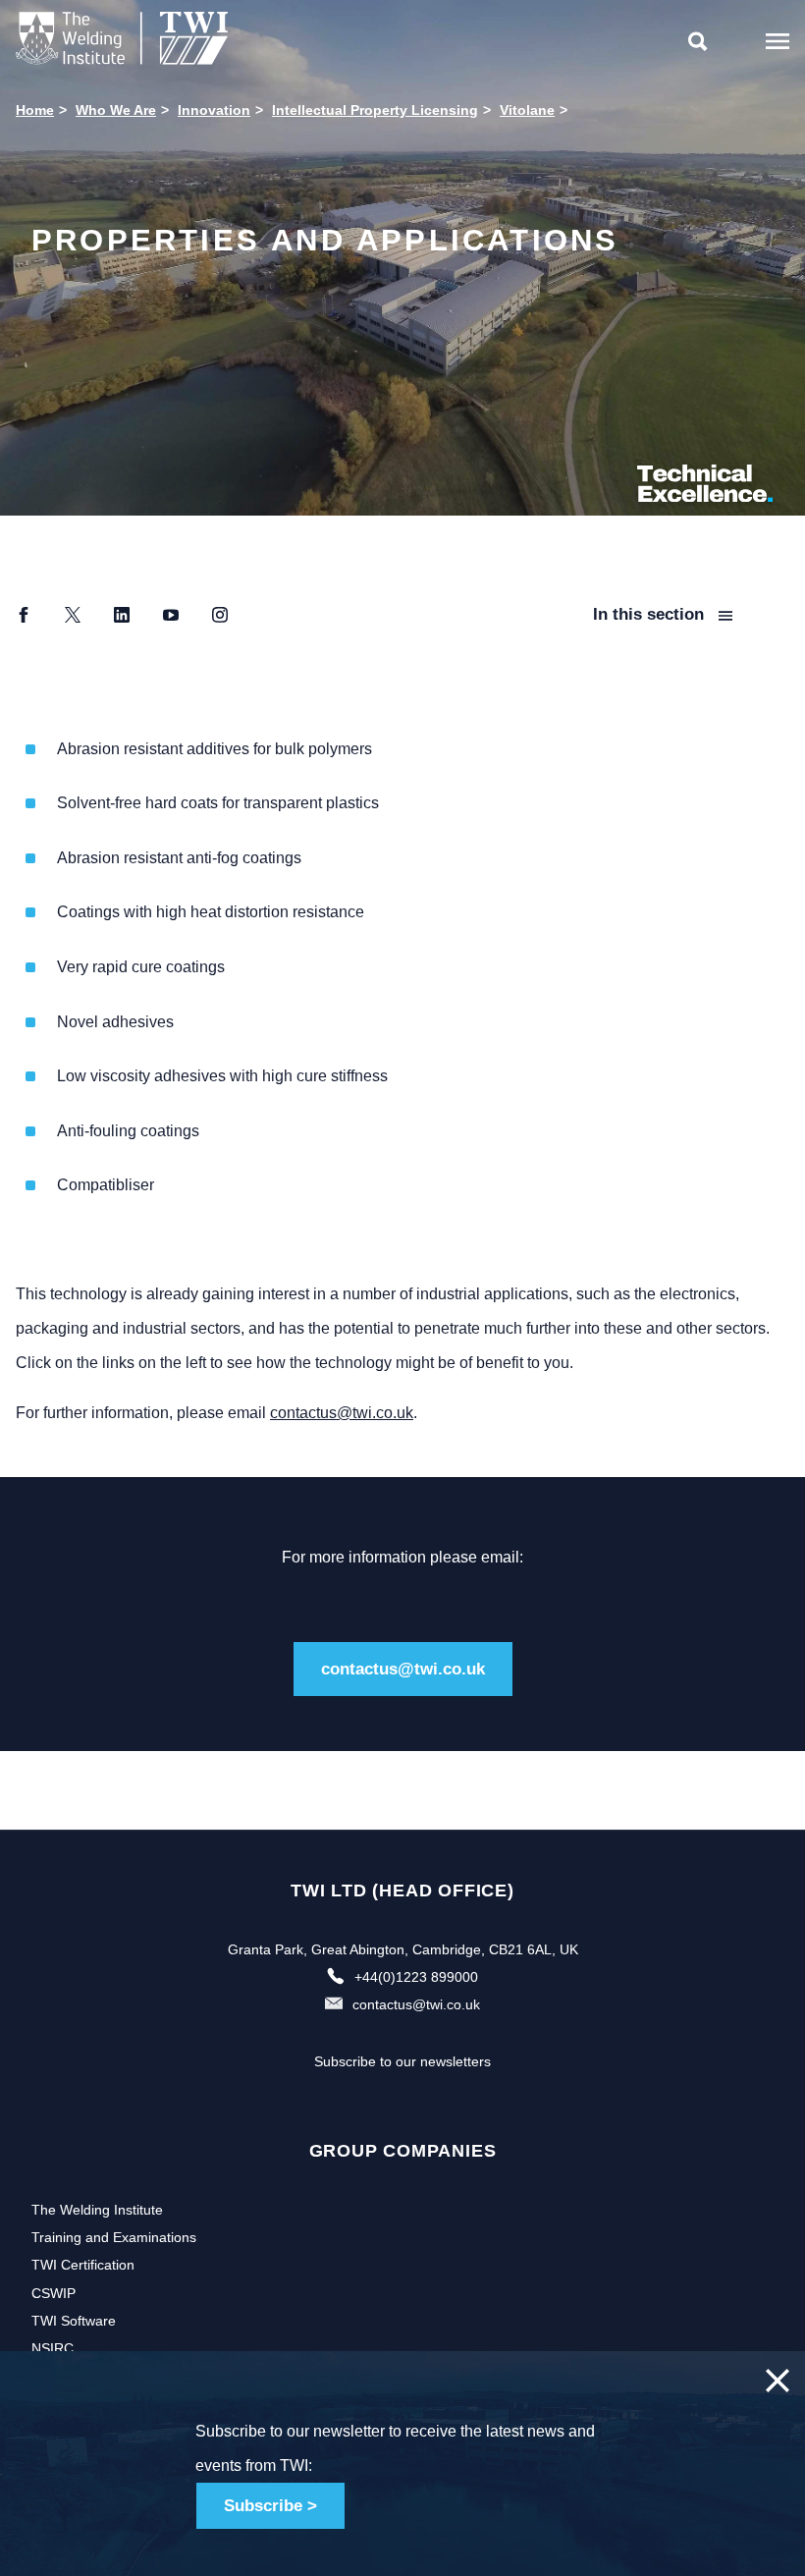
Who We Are (116, 110)
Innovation (214, 110)
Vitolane (527, 110)
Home (35, 110)
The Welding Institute (97, 2210)
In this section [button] (651, 614)
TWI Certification (83, 2265)
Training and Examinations (114, 2237)
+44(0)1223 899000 (416, 1977)
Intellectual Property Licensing (375, 110)
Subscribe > (270, 2506)
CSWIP (54, 2293)
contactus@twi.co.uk (342, 1413)
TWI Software (74, 2321)
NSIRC (53, 2348)
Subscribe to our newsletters (402, 2061)
